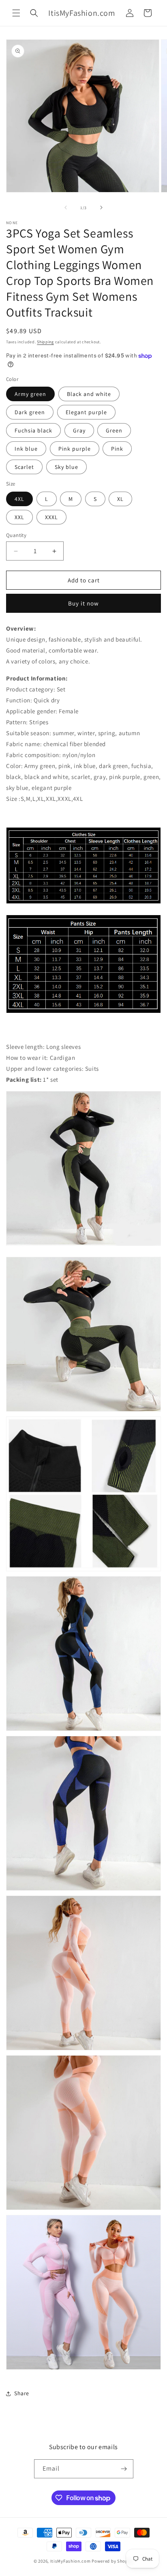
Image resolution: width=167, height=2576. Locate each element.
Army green (30, 394)
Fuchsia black (33, 430)
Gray (79, 430)
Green (114, 430)
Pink (117, 449)
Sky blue (66, 467)
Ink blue (26, 449)
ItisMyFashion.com (71, 2561)
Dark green (30, 412)
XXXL (51, 517)
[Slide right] (101, 208)
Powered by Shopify (112, 2561)
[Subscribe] (124, 2469)
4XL (19, 499)
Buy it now (83, 603)
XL (120, 499)
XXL (19, 517)
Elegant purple (86, 412)
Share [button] (22, 2393)
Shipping (45, 342)
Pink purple (75, 449)
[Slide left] (66, 208)
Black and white (89, 394)
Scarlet (24, 467)
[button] (16, 13)
